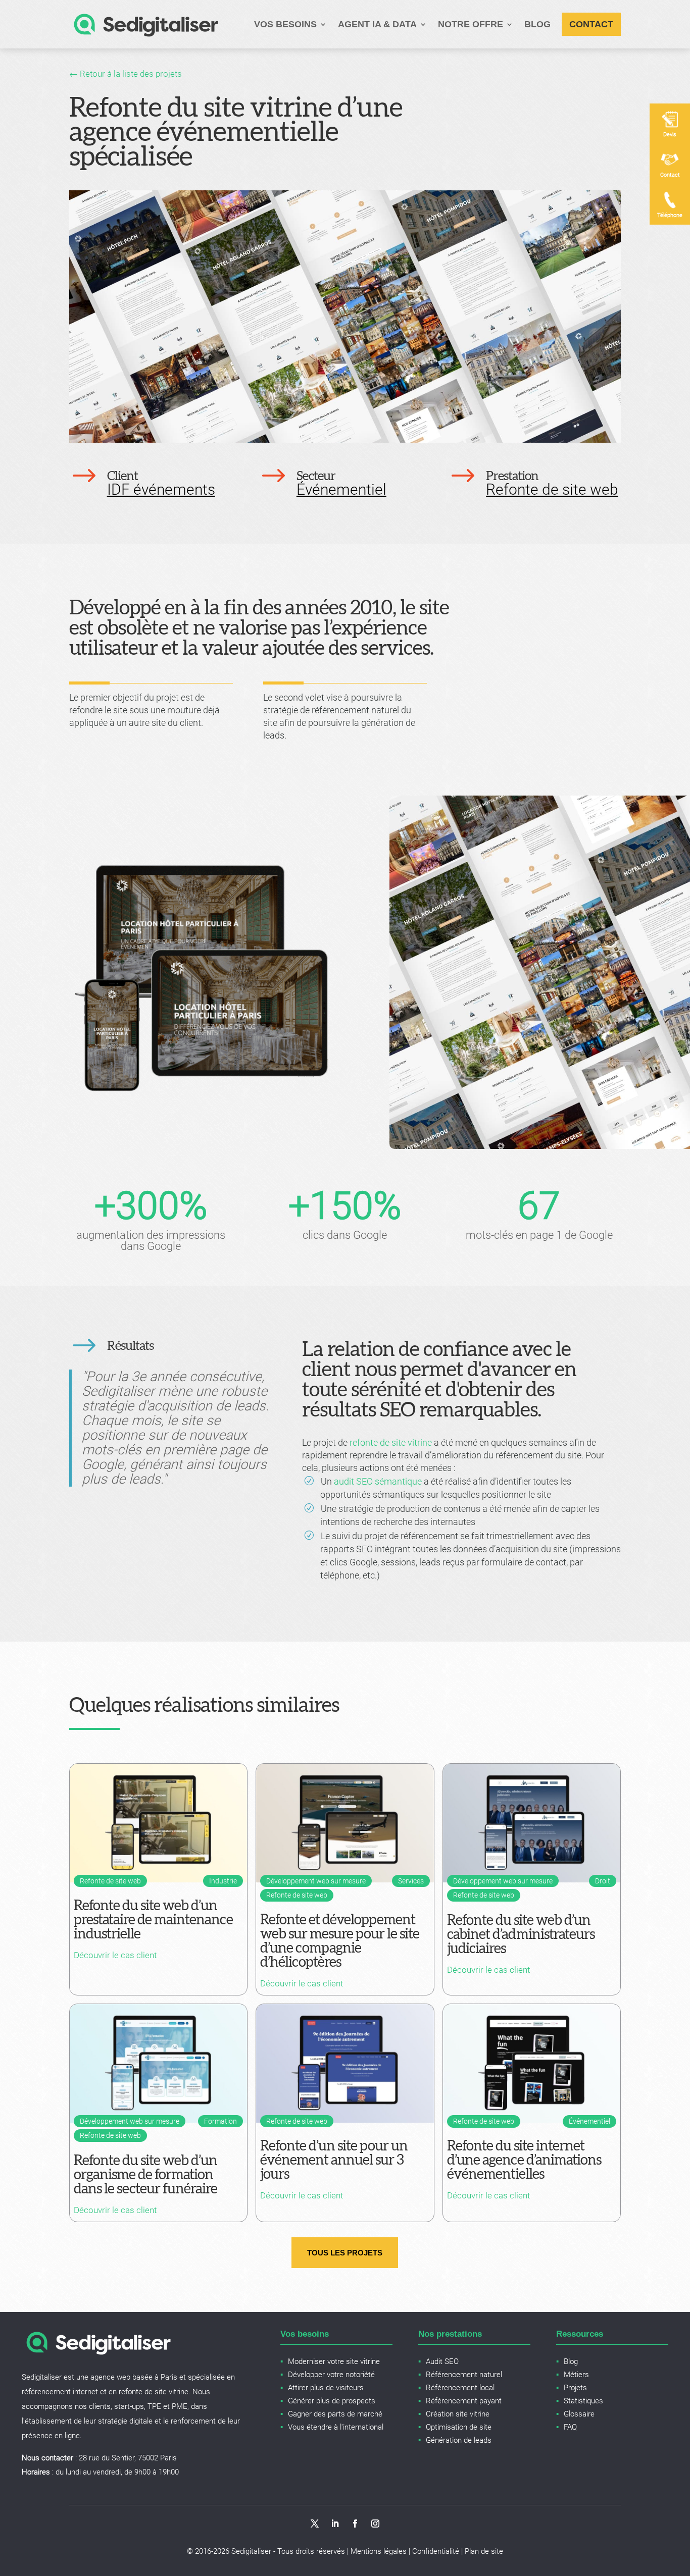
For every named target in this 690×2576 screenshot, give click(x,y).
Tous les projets (345, 2253)
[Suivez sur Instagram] (375, 2524)
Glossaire (579, 2414)
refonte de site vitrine (391, 1442)
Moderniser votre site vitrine (334, 2361)
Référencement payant (464, 2401)
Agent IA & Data (377, 24)
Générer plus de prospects (332, 2401)
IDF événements (161, 489)
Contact (591, 24)
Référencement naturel (464, 2375)
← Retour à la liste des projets (126, 74)
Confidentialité (436, 2551)
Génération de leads (459, 2440)
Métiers (576, 2375)
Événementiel (341, 489)
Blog (537, 24)
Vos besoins (285, 24)
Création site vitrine (458, 2414)
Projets (575, 2388)
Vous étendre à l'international (336, 2427)
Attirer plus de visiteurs (326, 2388)
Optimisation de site (459, 2427)
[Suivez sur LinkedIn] (335, 2524)
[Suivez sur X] (315, 2524)
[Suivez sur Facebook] (355, 2524)
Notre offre (471, 24)
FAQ (570, 2427)
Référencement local (460, 2388)
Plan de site (484, 2551)
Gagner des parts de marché (335, 2414)
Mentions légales (379, 2551)
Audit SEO (442, 2361)
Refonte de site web (552, 489)
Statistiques (583, 2401)
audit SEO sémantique (378, 1481)
